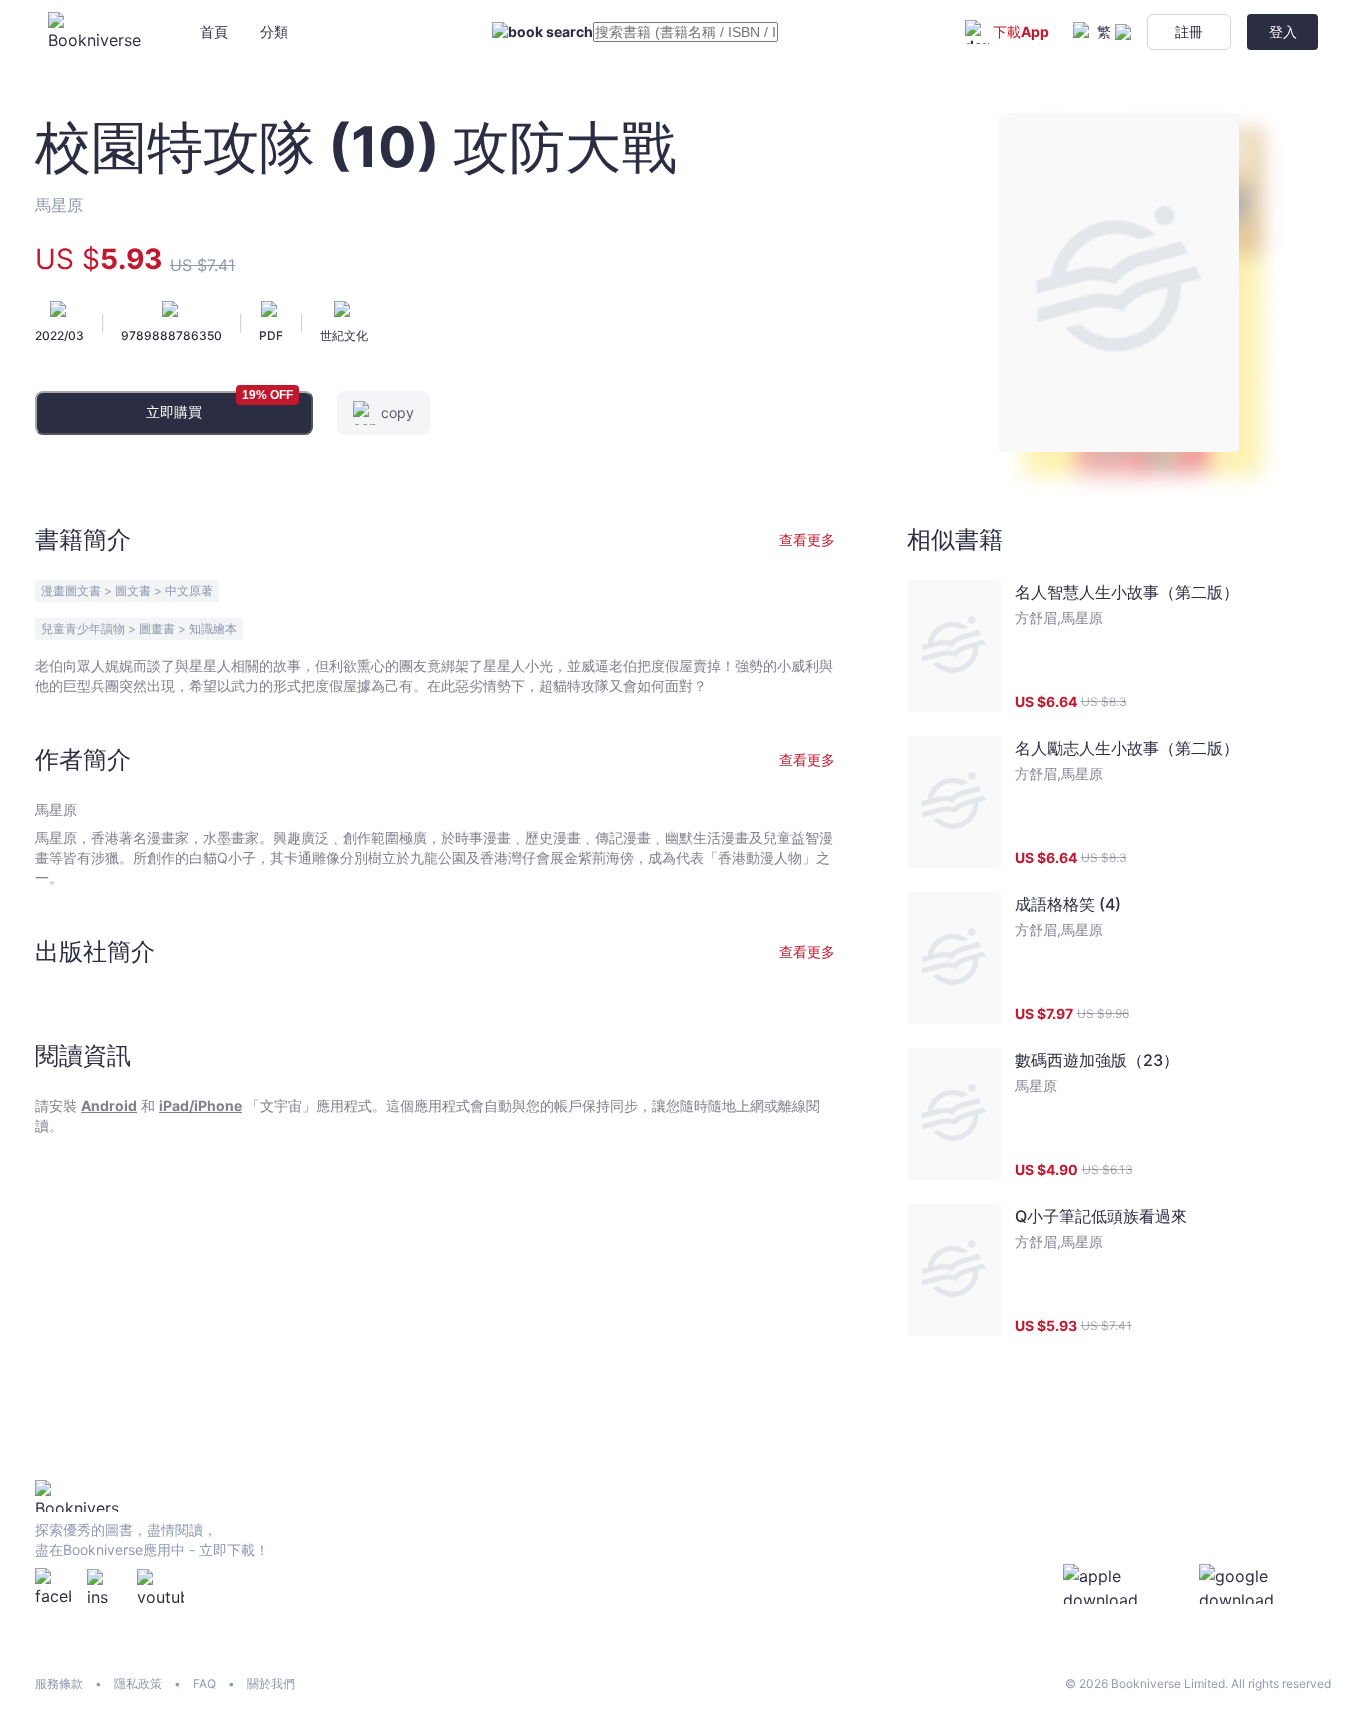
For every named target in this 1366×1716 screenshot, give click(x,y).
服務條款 (59, 1683)
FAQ (204, 1683)
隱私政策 (138, 1683)
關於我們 (271, 1683)
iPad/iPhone (200, 1105)
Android (109, 1105)
